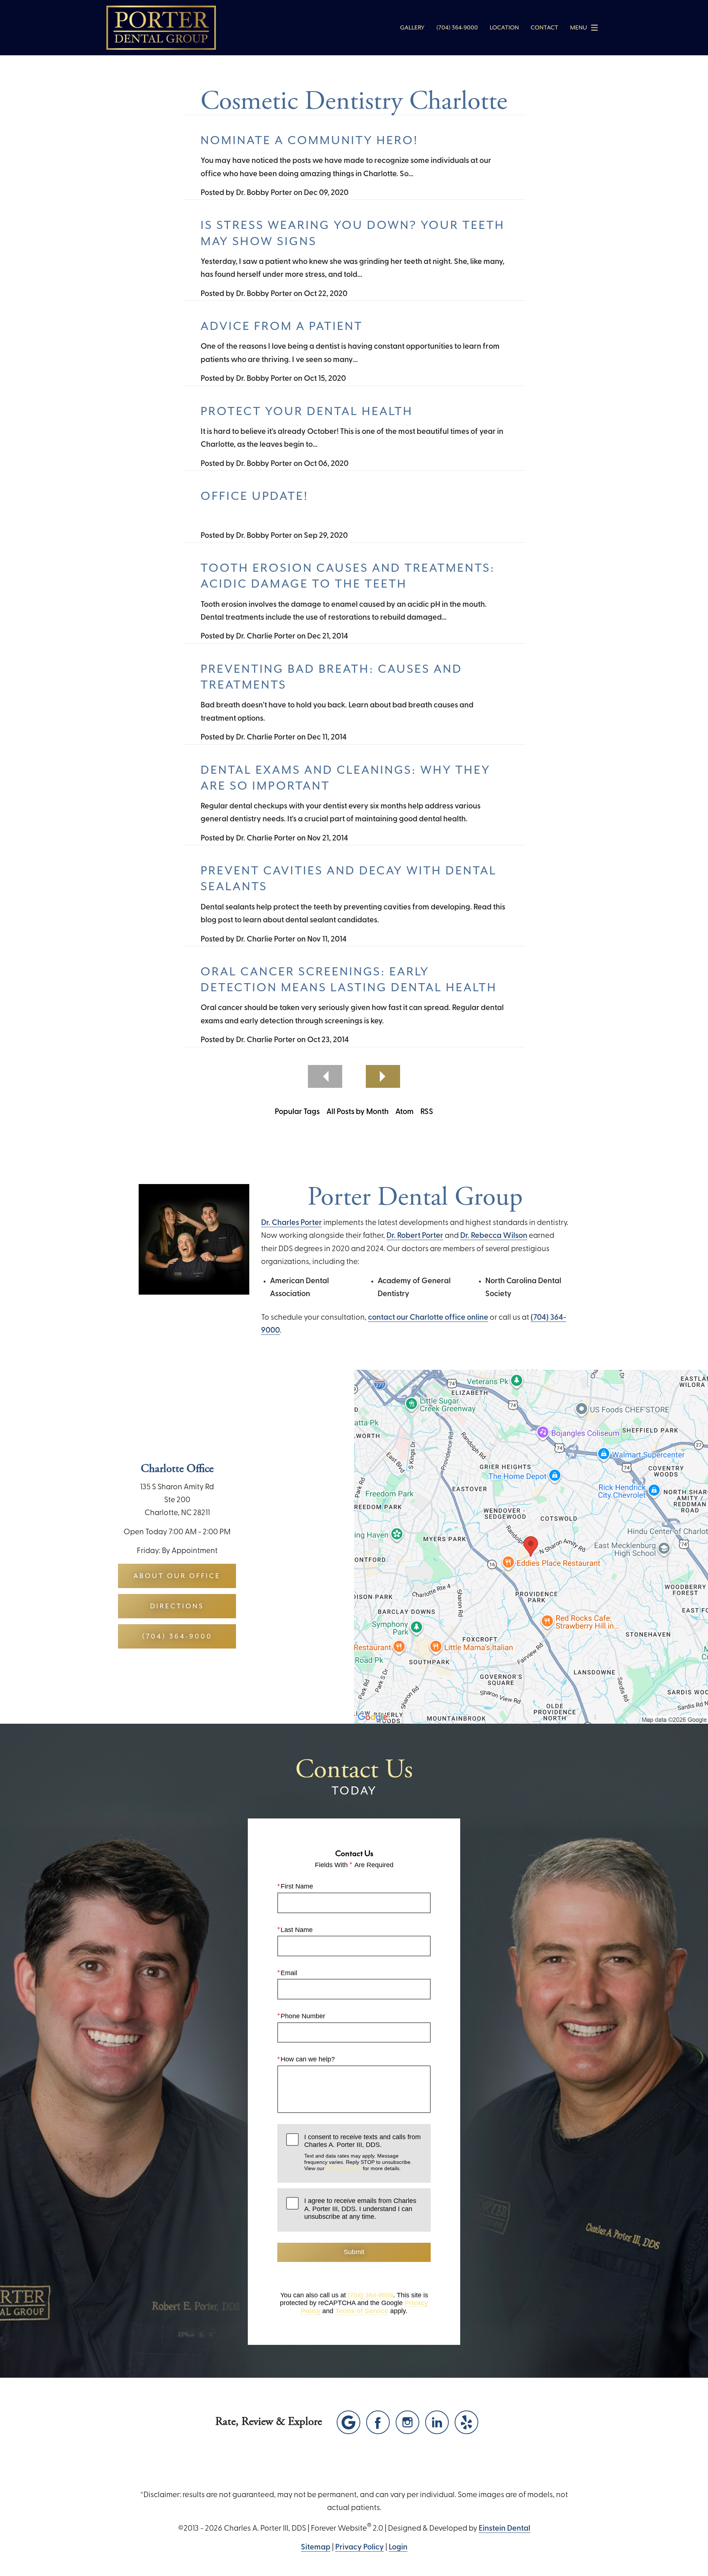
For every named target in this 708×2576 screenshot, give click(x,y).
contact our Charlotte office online (428, 1318)
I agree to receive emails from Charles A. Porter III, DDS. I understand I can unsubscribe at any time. (360, 2209)
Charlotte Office (177, 1469)
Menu (579, 28)
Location (504, 28)
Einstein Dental (504, 2529)
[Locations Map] (531, 1547)
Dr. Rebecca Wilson (494, 1236)
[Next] (383, 1076)
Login (398, 2547)
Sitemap (316, 2547)
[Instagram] (407, 2422)
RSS (427, 1112)
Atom (405, 1112)
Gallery (412, 28)
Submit (354, 2252)
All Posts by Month (358, 1112)
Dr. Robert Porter (415, 1236)
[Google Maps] (348, 2422)
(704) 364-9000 (370, 2295)
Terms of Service (362, 2311)
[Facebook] (378, 2422)
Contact (544, 28)
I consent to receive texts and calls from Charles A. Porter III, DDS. (362, 2152)
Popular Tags (297, 1112)
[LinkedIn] (437, 2422)
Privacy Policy (344, 2168)
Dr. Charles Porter (291, 1223)
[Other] (466, 2422)
